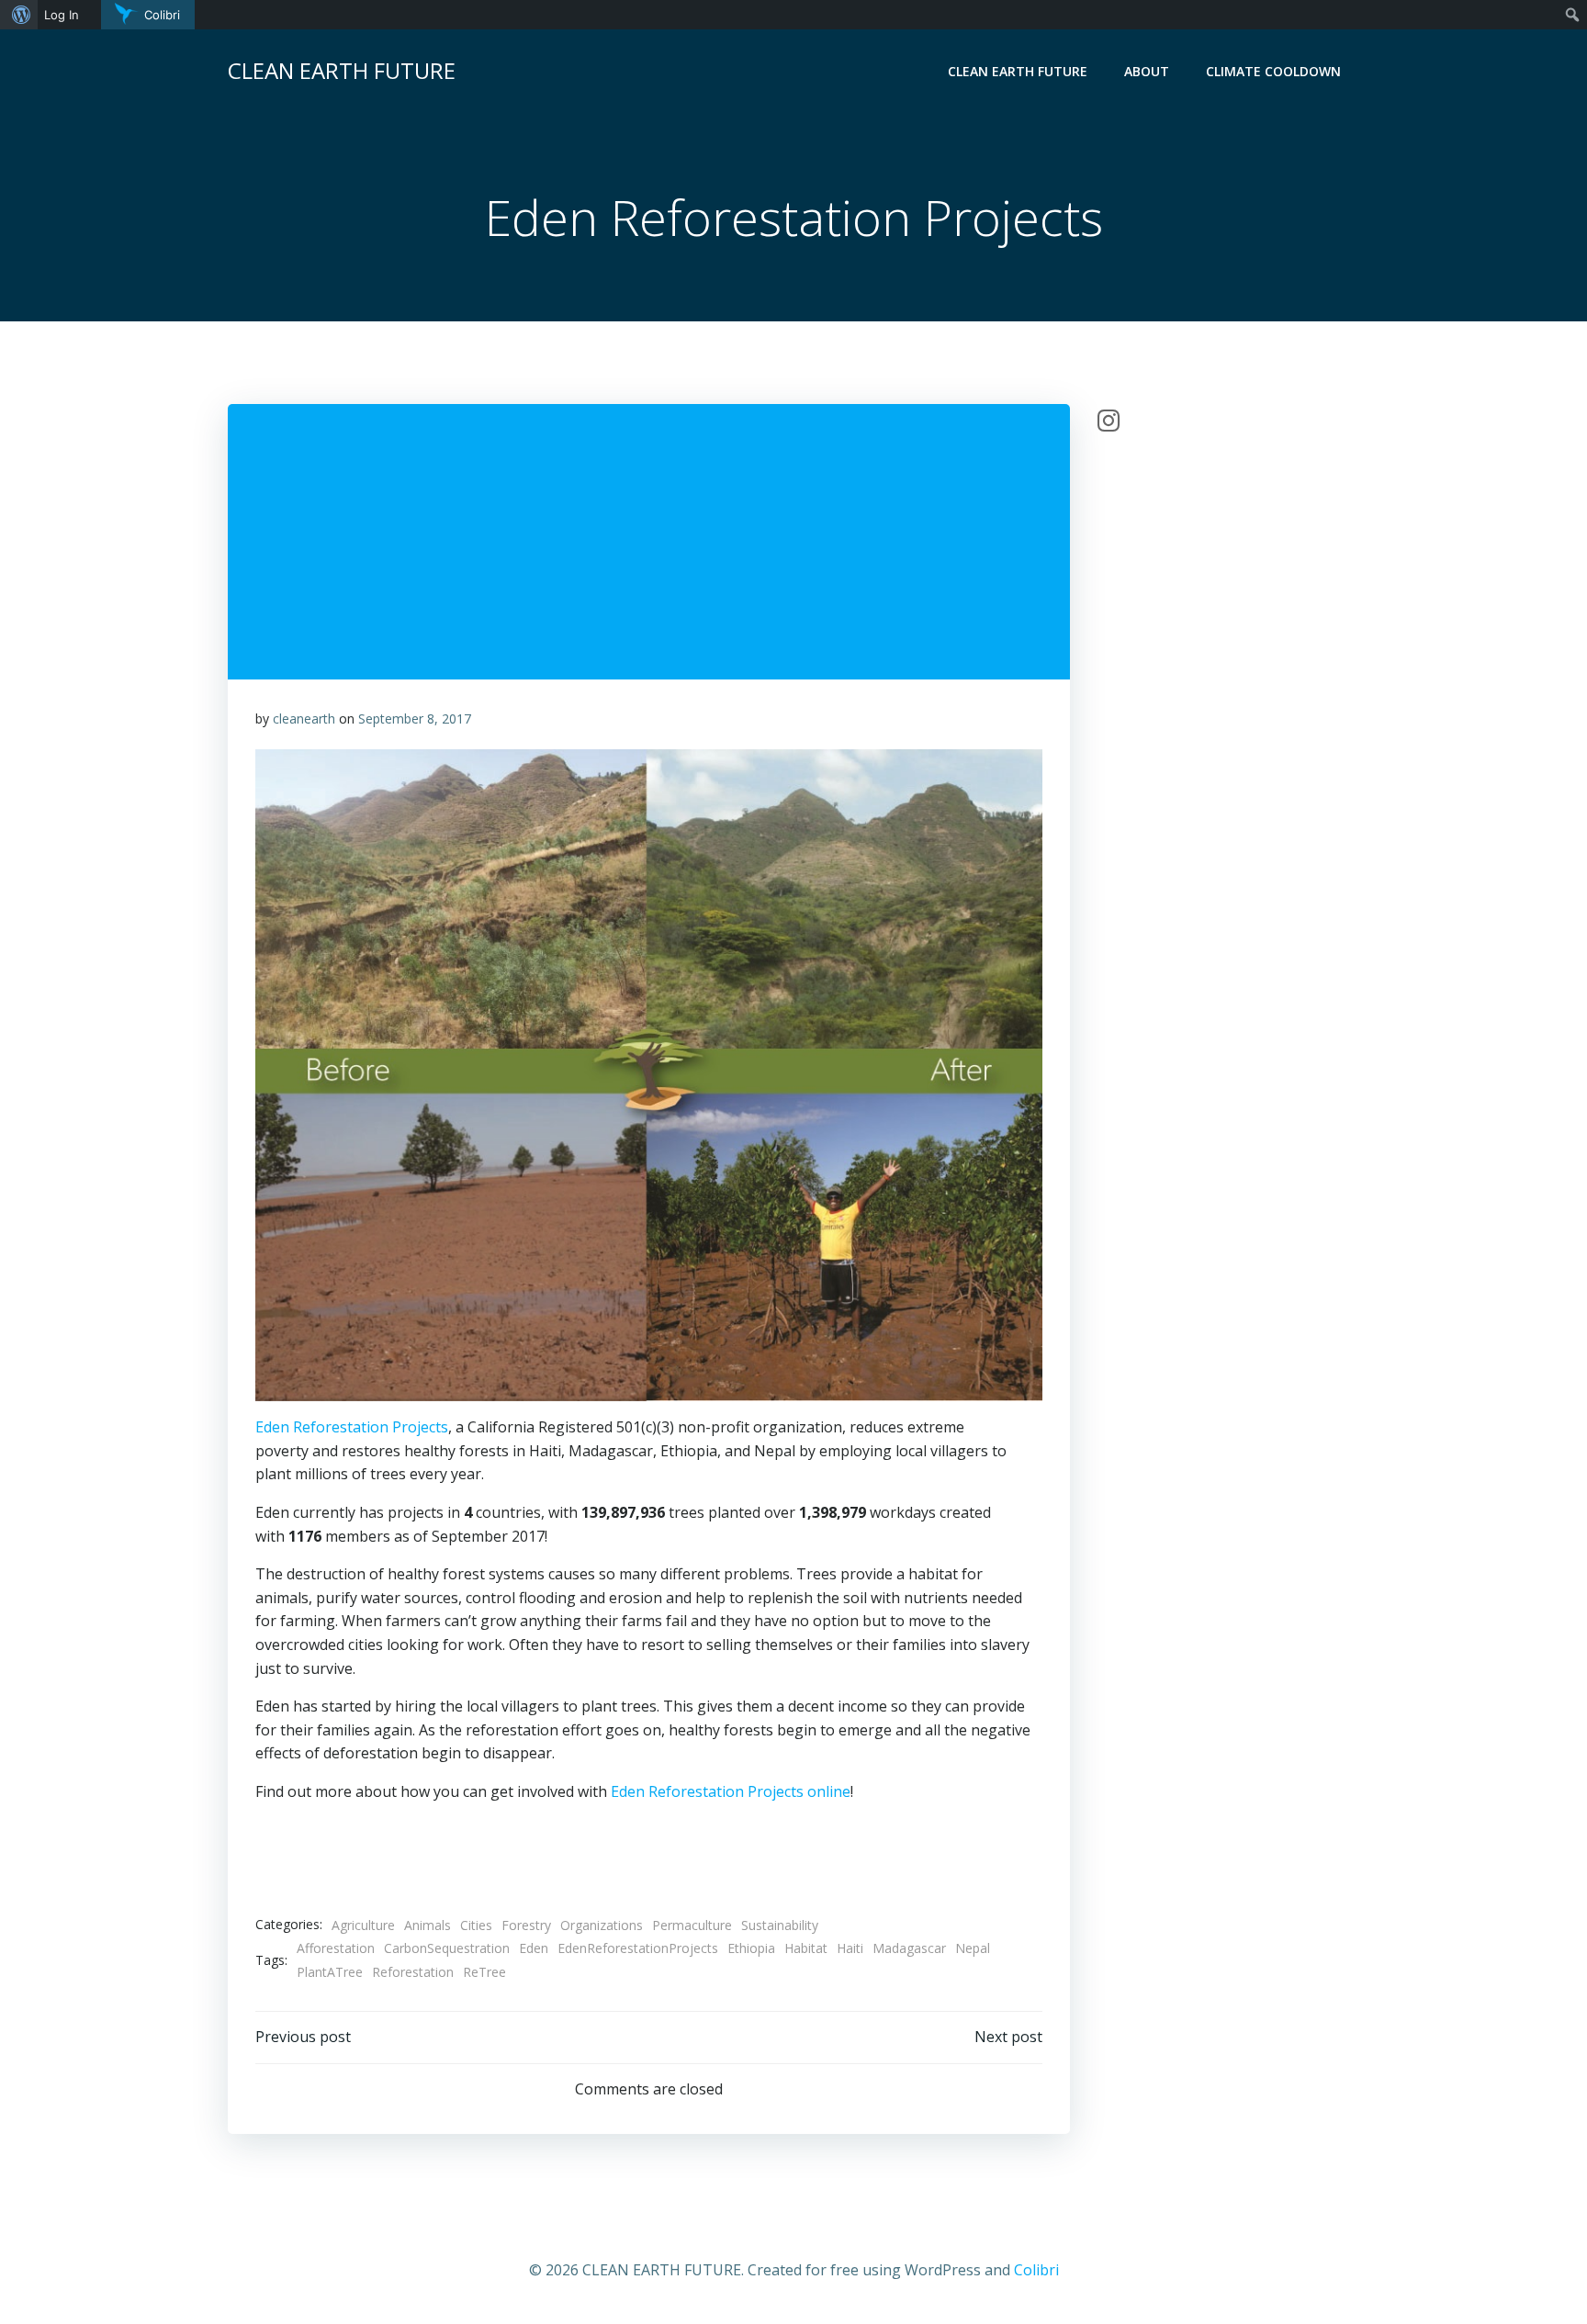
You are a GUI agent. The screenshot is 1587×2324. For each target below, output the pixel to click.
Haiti (850, 1948)
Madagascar (909, 1948)
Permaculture (692, 1925)
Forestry (526, 1925)
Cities (476, 1925)
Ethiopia (751, 1948)
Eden (534, 1948)
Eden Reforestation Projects (352, 1427)
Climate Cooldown (1273, 71)
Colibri (1036, 2270)
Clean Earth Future (1018, 71)
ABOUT (1147, 71)
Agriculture (363, 1925)
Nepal (973, 1948)
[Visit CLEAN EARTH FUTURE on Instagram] (1109, 425)
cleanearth (304, 719)
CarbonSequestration (447, 1948)
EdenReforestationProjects (638, 1948)
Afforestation (336, 1948)
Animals (428, 1925)
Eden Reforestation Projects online (731, 1791)
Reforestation (413, 1972)
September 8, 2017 (415, 719)
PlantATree (330, 1972)
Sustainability (780, 1925)
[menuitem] (19, 15)
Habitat (806, 1948)
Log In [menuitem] (62, 15)
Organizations (602, 1925)
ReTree (484, 1972)
